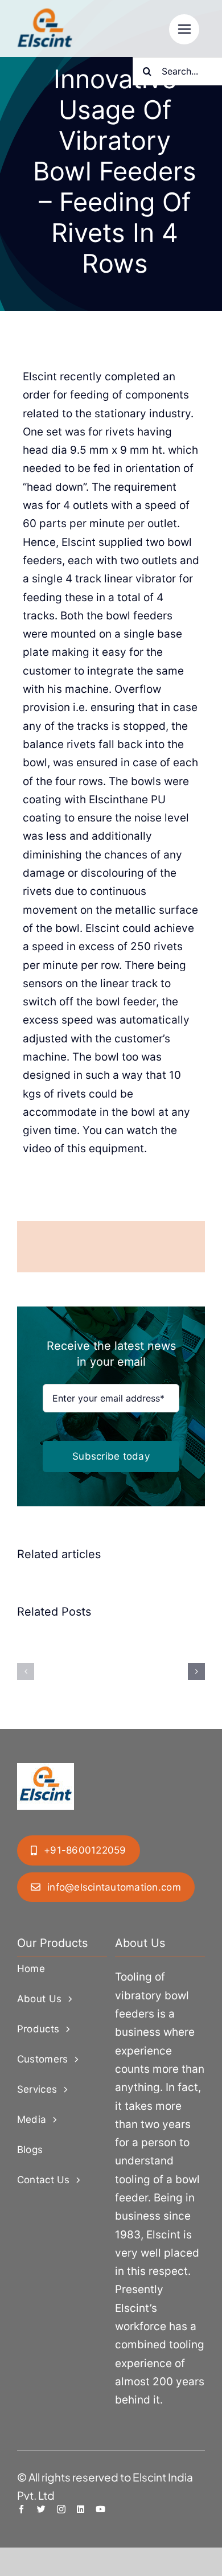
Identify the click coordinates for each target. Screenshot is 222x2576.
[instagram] (61, 2509)
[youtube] (100, 2509)
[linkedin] (81, 2509)
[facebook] (21, 2509)
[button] (26, 1671)
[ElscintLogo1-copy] (46, 14)
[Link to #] (184, 29)
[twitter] (41, 2509)
